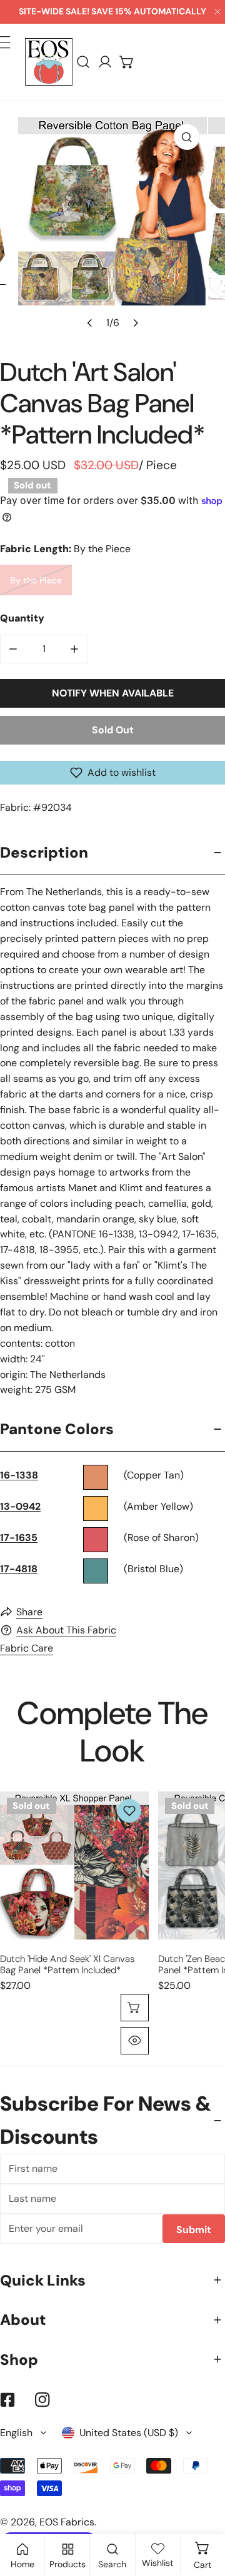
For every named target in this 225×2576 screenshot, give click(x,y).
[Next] (134, 322)
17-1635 (19, 1538)
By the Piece (36, 580)
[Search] (83, 62)
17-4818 (19, 1569)
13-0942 (20, 1506)
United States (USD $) (129, 2433)
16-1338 (19, 1475)
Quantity (22, 618)
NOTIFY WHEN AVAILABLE (113, 693)
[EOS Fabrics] (49, 62)
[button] (127, 62)
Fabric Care (27, 1648)
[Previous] (90, 322)
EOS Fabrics (67, 2522)
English (16, 2433)
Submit (194, 2230)
